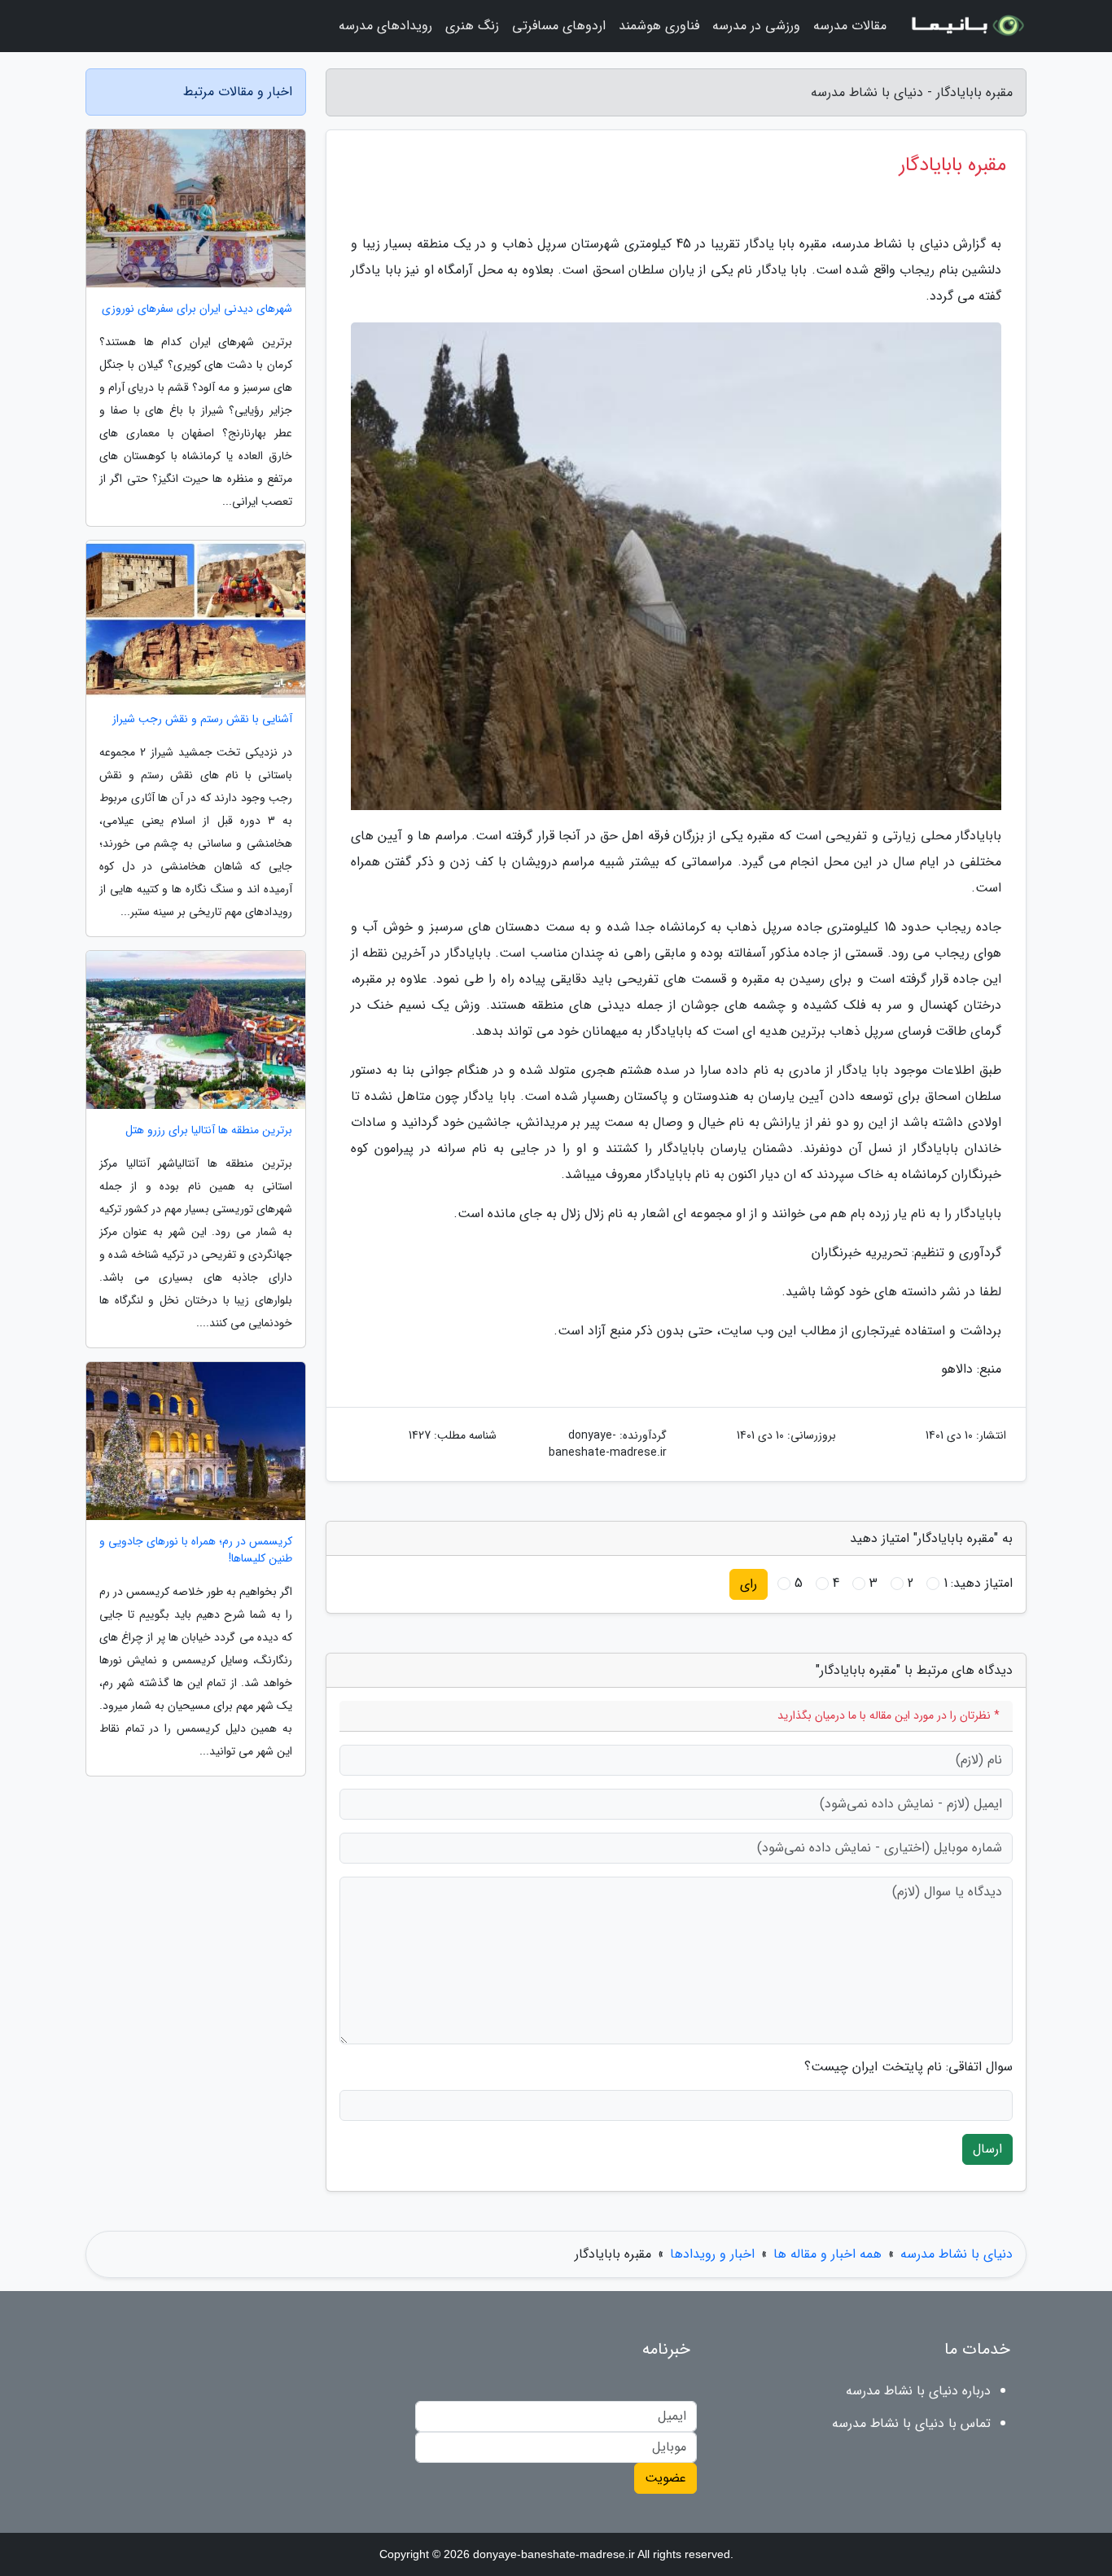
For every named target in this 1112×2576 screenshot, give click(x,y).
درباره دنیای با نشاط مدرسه (918, 2391)
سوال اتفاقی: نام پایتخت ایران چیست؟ (908, 2067)
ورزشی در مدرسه (756, 26)
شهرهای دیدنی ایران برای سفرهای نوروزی (197, 309)
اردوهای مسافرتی (559, 26)
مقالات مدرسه (850, 26)
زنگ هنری (472, 26)
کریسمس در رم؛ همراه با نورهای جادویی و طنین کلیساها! (196, 1550)
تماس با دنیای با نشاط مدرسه (911, 2423)
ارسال (987, 2149)
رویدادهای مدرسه (385, 26)
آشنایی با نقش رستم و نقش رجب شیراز (202, 719)
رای (749, 1584)
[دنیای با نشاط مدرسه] (966, 26)
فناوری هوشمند (659, 26)
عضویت (665, 2478)
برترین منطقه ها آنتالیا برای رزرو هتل (209, 1130)
